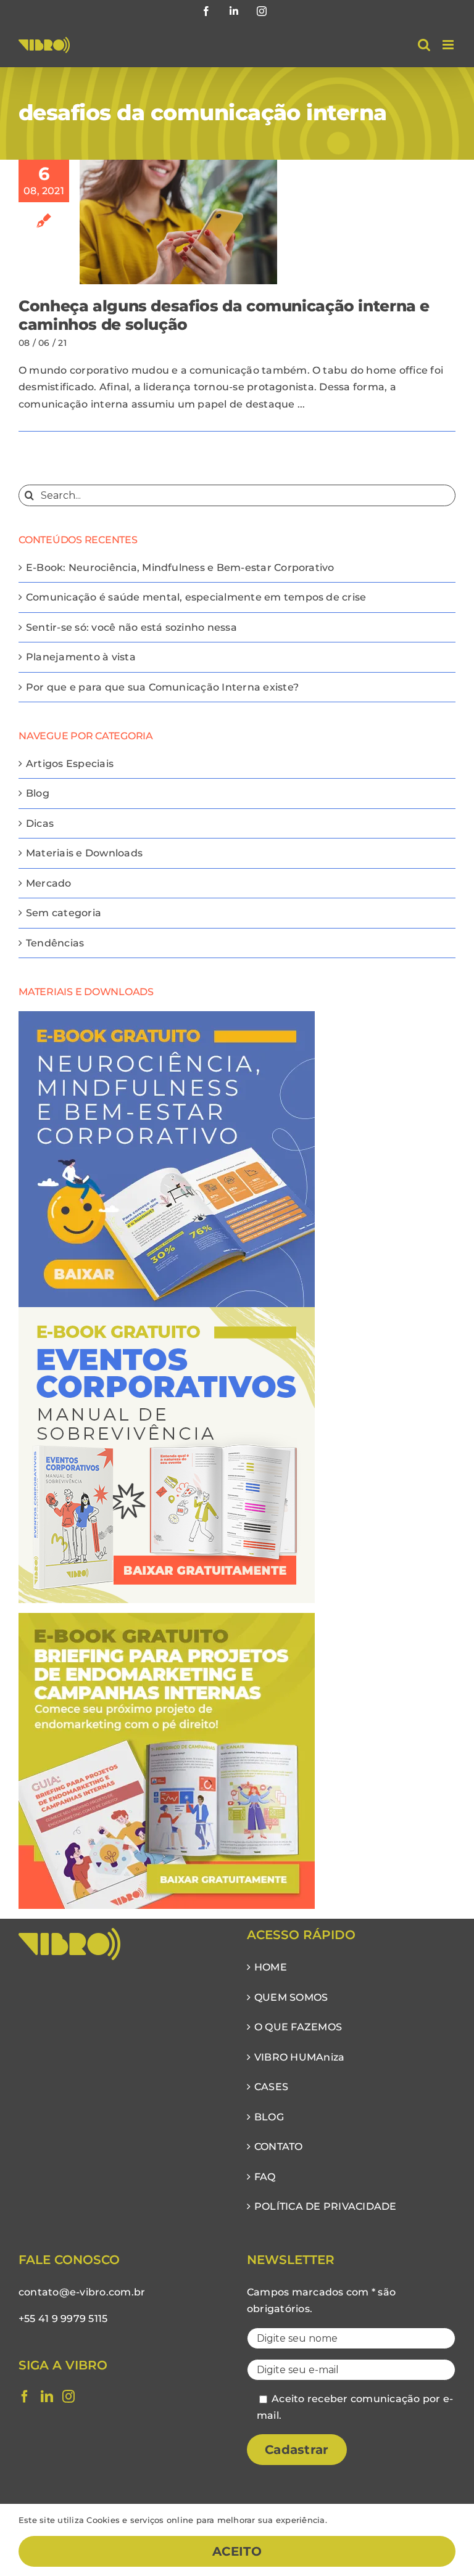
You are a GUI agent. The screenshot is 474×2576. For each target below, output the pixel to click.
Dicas (40, 823)
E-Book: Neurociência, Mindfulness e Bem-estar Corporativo (180, 568)
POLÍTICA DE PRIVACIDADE (326, 2206)
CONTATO (279, 2147)
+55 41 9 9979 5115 (63, 2319)
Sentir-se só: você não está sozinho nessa (131, 627)
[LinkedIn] (47, 2397)
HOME (271, 1967)
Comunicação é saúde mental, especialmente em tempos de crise (196, 597)
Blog (38, 793)
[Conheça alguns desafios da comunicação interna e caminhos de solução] (178, 222)
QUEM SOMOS (291, 1997)
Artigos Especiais (70, 764)
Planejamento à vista (81, 657)
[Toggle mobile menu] (449, 45)
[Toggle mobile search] (424, 45)
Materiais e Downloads (84, 853)
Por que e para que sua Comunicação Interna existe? (162, 687)
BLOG (269, 2117)
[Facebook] (25, 2397)
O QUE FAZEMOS (298, 2027)
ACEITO (237, 2551)
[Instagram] (69, 2397)
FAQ (265, 2177)
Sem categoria (64, 913)
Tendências (55, 943)
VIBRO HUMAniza (299, 2057)
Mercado (49, 883)
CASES (271, 2087)
